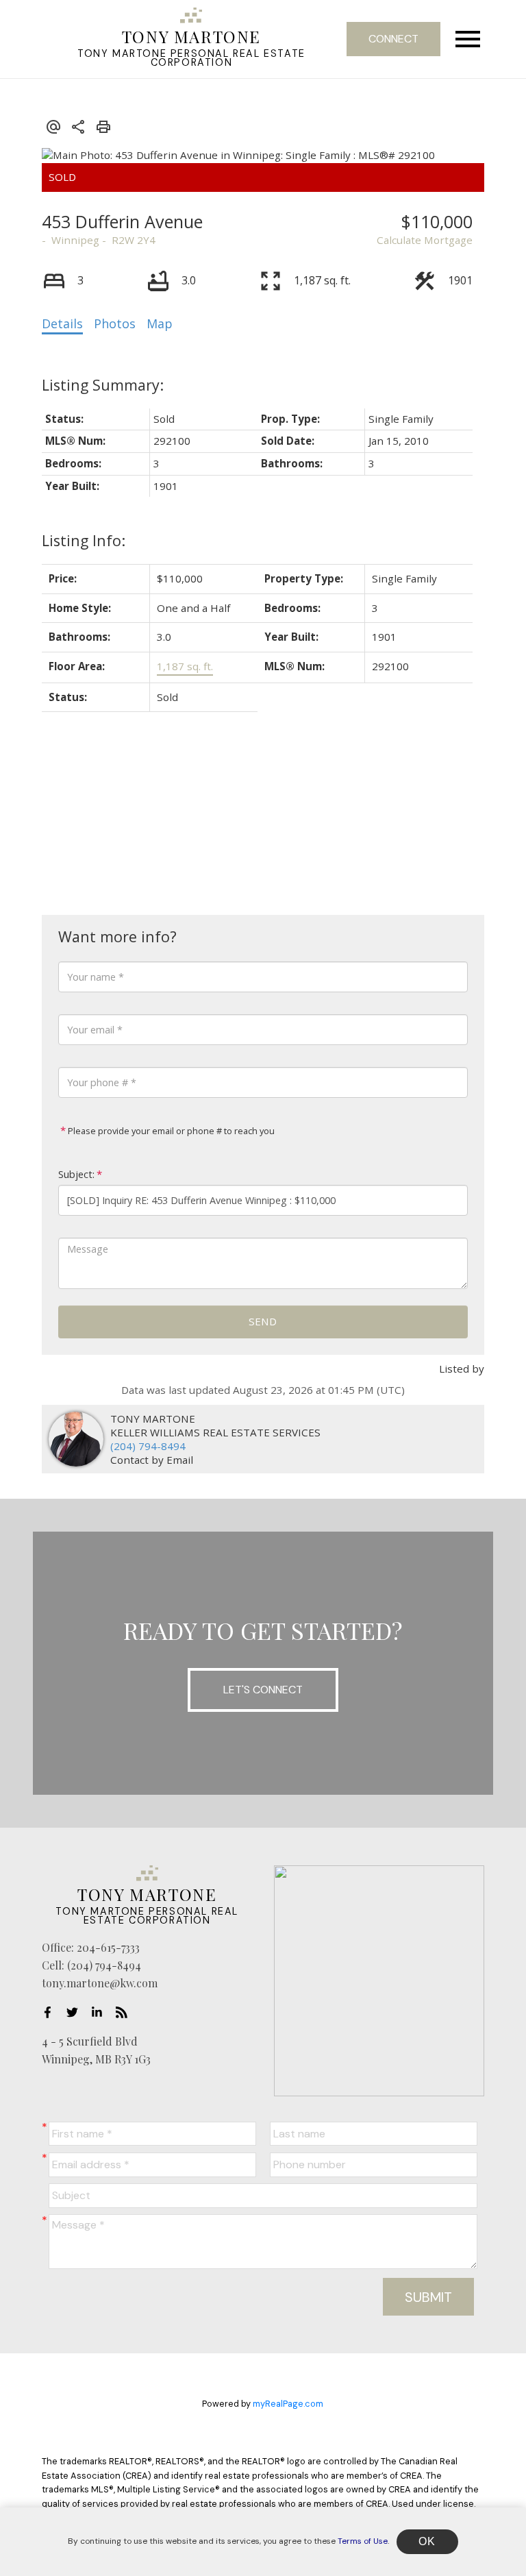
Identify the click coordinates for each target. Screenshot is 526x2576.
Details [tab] (62, 323)
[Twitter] (76, 2012)
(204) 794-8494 (148, 1446)
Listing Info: (84, 540)
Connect (393, 39)
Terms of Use (363, 2541)
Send (263, 1321)
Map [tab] (160, 323)
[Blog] (125, 2012)
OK (427, 2541)
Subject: (76, 1174)
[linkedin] (101, 2012)
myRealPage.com (288, 2404)
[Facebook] (51, 2012)
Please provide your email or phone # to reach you (170, 1131)
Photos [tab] (115, 323)
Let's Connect (263, 1690)
